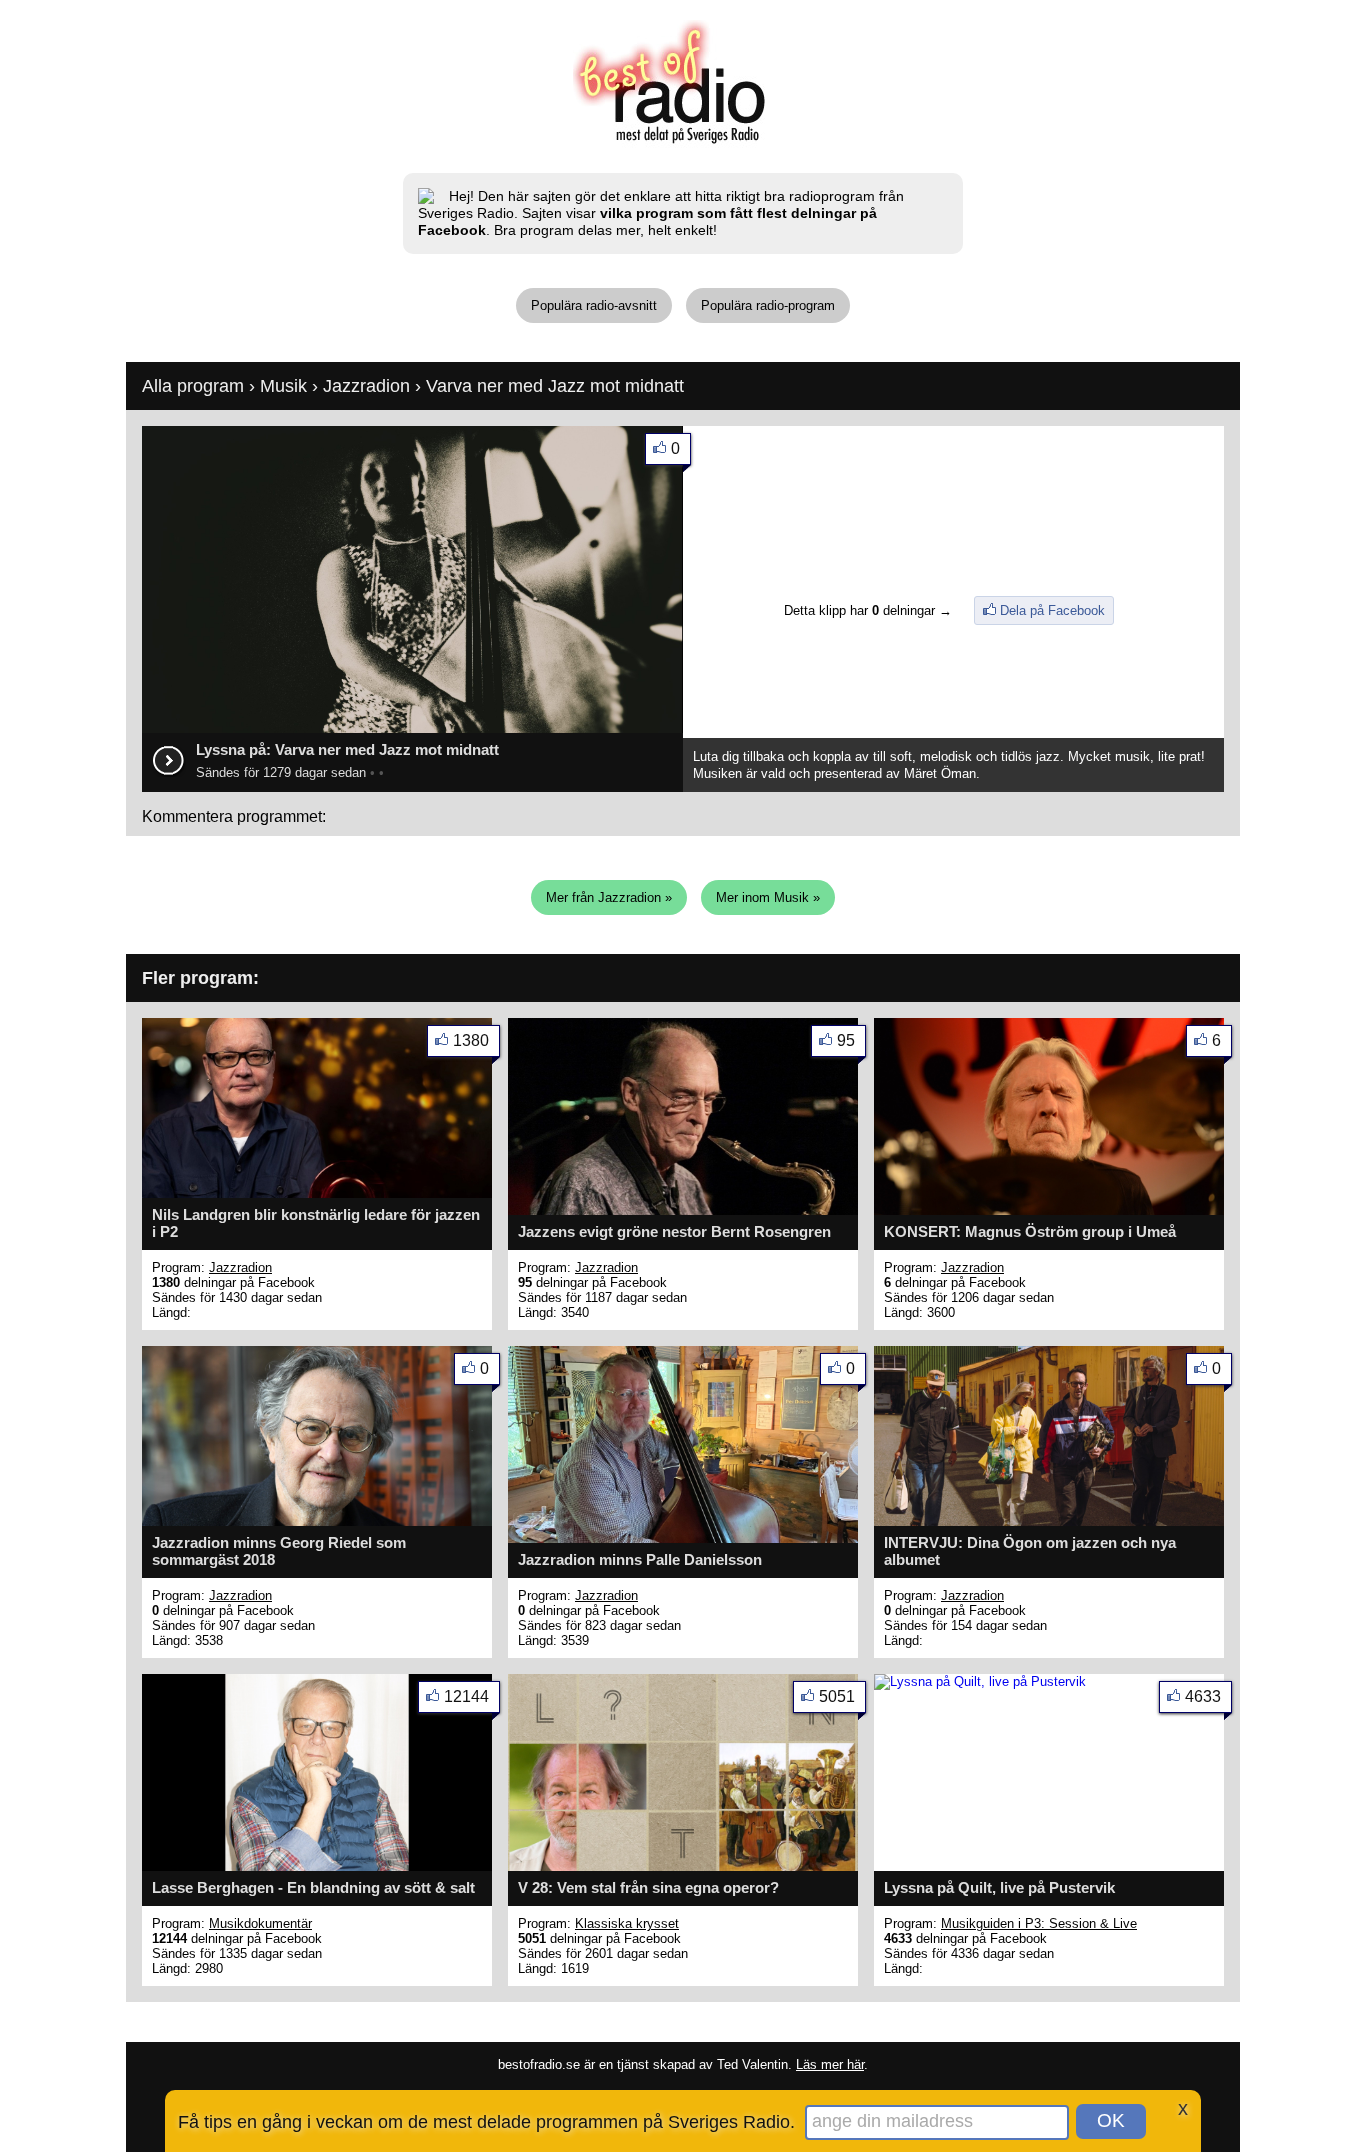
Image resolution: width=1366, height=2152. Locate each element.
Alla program (193, 386)
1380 (471, 1040)
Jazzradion (366, 386)
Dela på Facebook (1052, 610)
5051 (837, 1696)
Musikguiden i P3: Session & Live (1039, 1923)
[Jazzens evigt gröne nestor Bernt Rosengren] (683, 1210)
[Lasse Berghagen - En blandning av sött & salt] (317, 1866)
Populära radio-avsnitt (594, 305)
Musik (283, 386)
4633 (1203, 1696)
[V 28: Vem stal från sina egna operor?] (683, 1866)
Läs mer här (830, 2064)
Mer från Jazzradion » (609, 897)
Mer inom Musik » (768, 897)
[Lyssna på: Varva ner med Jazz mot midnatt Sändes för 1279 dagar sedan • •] (412, 730)
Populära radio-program (768, 305)
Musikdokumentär (260, 1923)
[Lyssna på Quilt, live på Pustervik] (980, 1681)
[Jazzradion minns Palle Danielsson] (683, 1538)
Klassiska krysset (627, 1923)
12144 (466, 1696)
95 (846, 1040)
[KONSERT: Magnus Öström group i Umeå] (1049, 1210)
